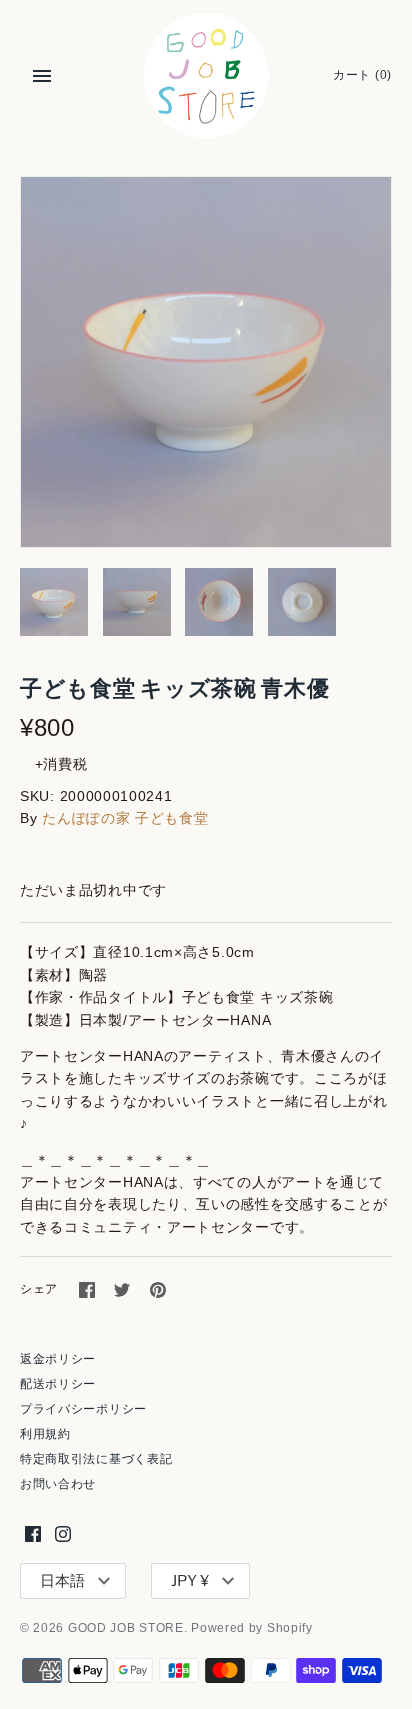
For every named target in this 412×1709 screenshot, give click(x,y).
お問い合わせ (58, 1484)
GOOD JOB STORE (126, 1628)
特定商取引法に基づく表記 (96, 1459)
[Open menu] (42, 76)
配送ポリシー (58, 1384)
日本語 (62, 1581)
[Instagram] (63, 1533)
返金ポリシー (58, 1359)
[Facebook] (33, 1533)
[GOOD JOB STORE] (206, 75)
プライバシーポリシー (83, 1409)
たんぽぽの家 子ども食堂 (125, 818)
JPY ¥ (190, 1581)
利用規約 (45, 1434)
